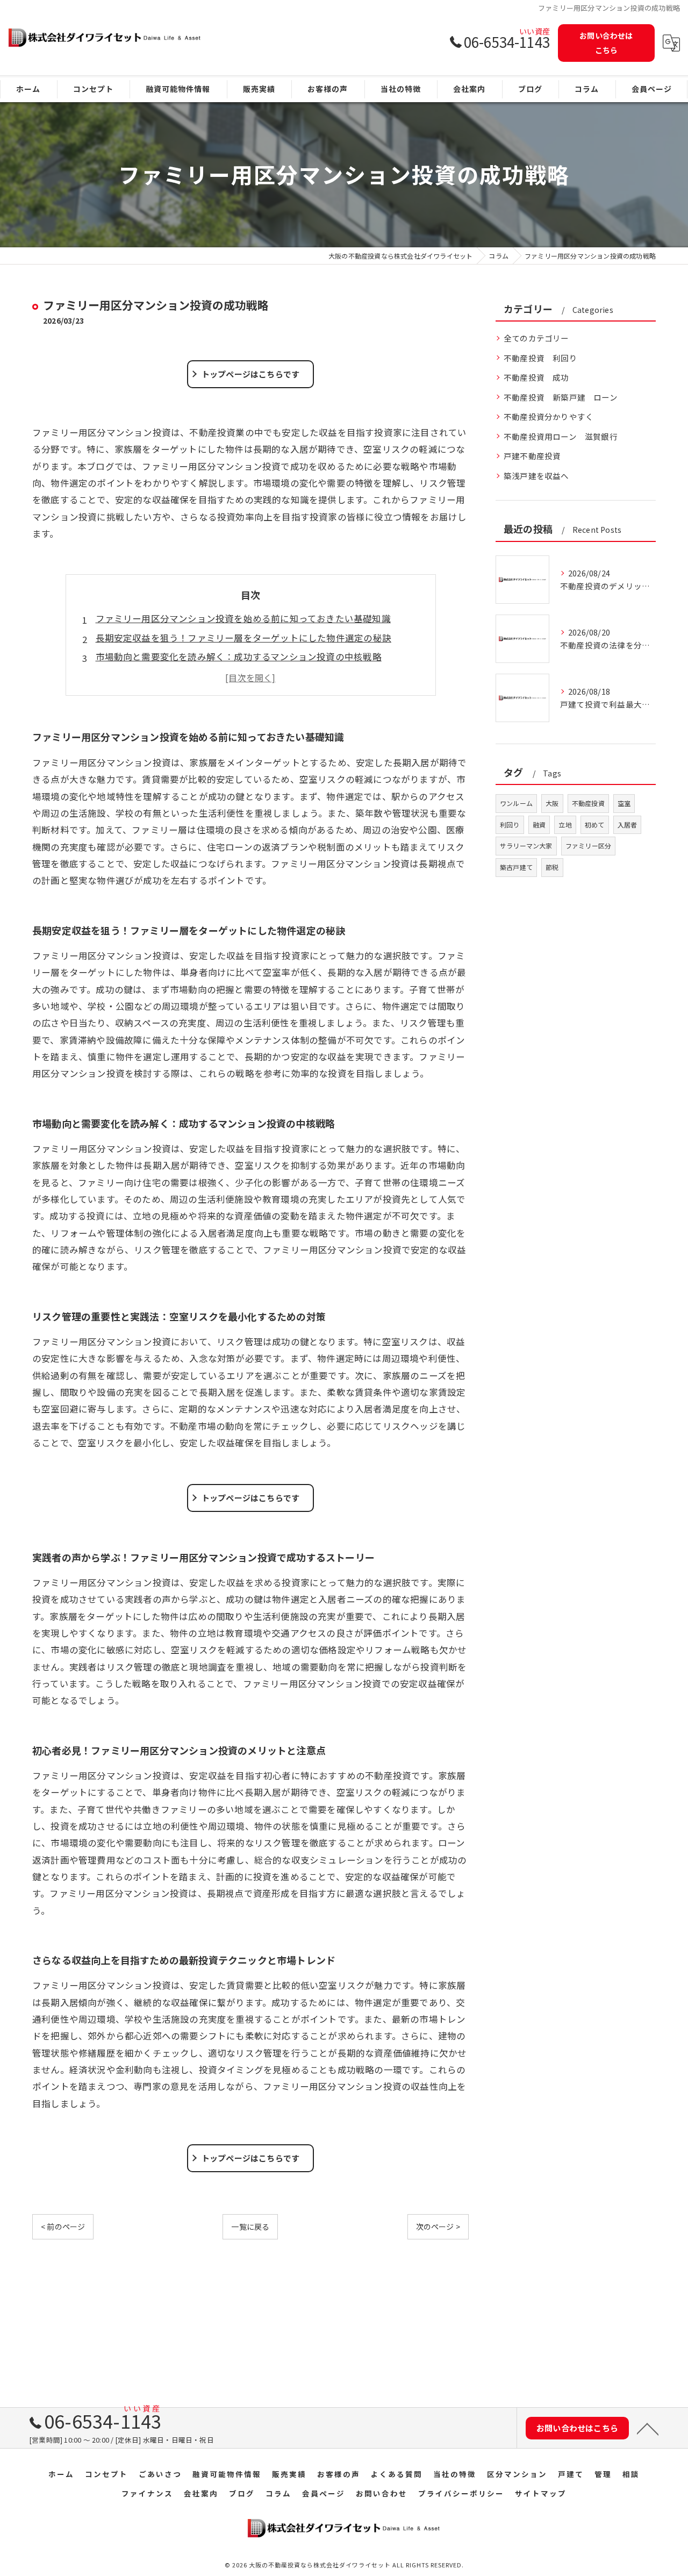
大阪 (552, 803)
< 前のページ (63, 2227)
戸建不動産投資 (536, 456)
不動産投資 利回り (540, 358)
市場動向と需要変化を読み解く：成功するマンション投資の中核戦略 (239, 657)
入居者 (628, 825)
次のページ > (438, 2227)
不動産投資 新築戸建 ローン (561, 397)
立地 (565, 825)
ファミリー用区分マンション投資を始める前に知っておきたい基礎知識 (243, 618)
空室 (624, 803)
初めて (595, 825)
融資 (539, 825)
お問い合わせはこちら (606, 43)
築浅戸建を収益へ (536, 476)
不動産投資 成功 (536, 377)
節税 (552, 867)
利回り (510, 825)
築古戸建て (516, 867)
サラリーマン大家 (526, 845)
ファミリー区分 (588, 845)
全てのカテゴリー (536, 338)
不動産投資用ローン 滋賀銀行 (561, 436)
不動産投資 (588, 803)
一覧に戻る (250, 2227)
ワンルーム (516, 803)
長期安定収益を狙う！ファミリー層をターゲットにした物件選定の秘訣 (243, 638)
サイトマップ (541, 2493)
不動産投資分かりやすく (549, 416)
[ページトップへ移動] (648, 2428)
